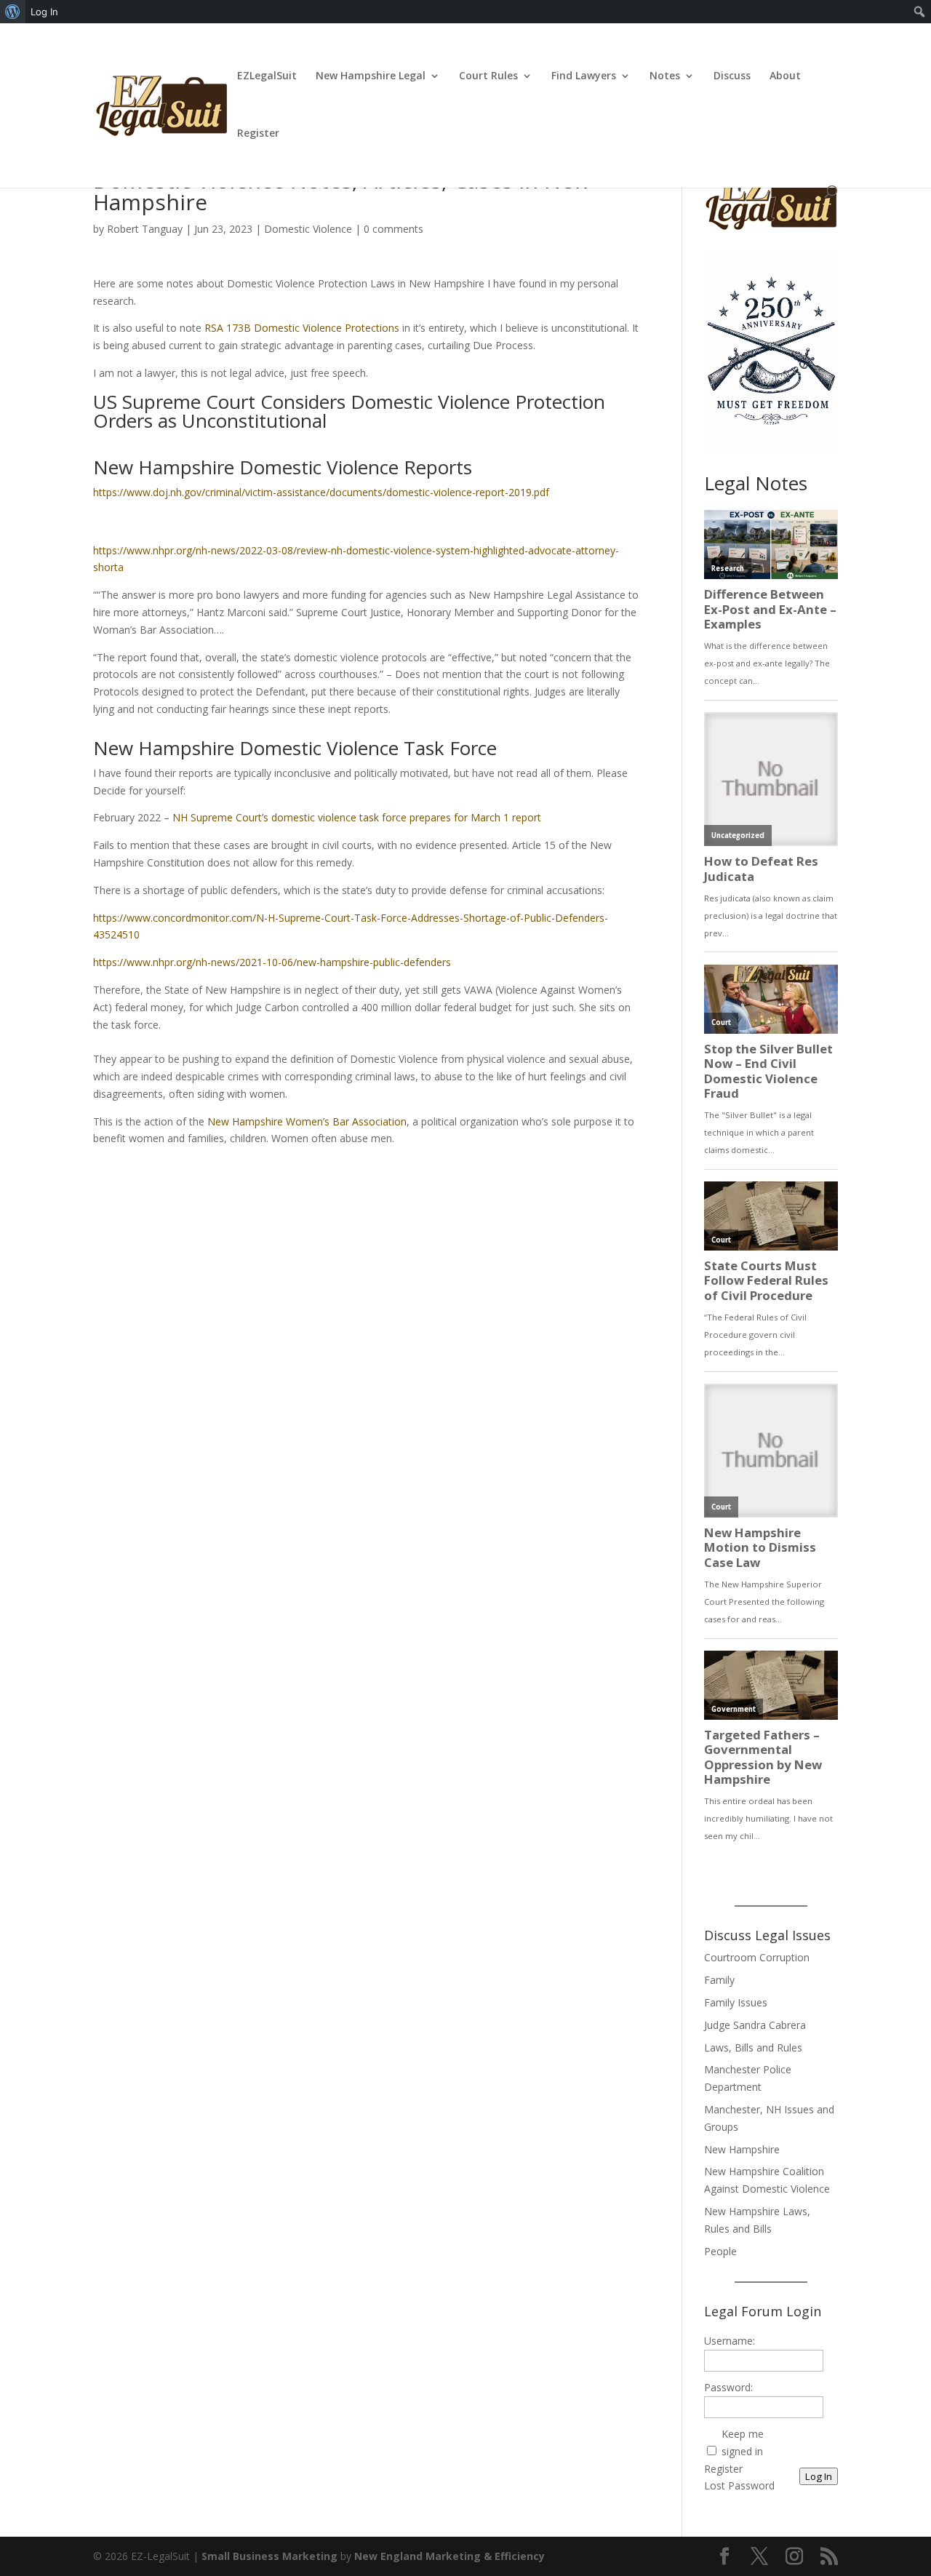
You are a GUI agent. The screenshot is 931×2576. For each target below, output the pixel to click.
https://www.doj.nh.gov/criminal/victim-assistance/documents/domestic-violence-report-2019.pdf (321, 492)
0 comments (393, 229)
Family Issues (736, 2002)
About (785, 76)
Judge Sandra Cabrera (755, 2025)
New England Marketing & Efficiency (449, 2556)
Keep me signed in (743, 2443)
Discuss (732, 76)
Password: (728, 2387)
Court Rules (488, 76)
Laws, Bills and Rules (753, 2047)
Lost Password (739, 2485)
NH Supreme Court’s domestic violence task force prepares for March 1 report (357, 817)
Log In (819, 2476)
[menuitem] (13, 12)
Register (258, 134)
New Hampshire (742, 2149)
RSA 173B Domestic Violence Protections (302, 328)
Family (719, 1980)
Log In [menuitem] (44, 12)
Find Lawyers (584, 76)
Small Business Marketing (269, 2556)
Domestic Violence (308, 229)
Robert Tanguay (145, 229)
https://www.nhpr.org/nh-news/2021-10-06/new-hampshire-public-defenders (272, 962)
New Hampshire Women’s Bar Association (305, 1121)
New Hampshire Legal (371, 76)
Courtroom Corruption (757, 1957)
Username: (730, 2341)
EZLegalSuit (267, 76)
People (720, 2251)
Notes (665, 76)
